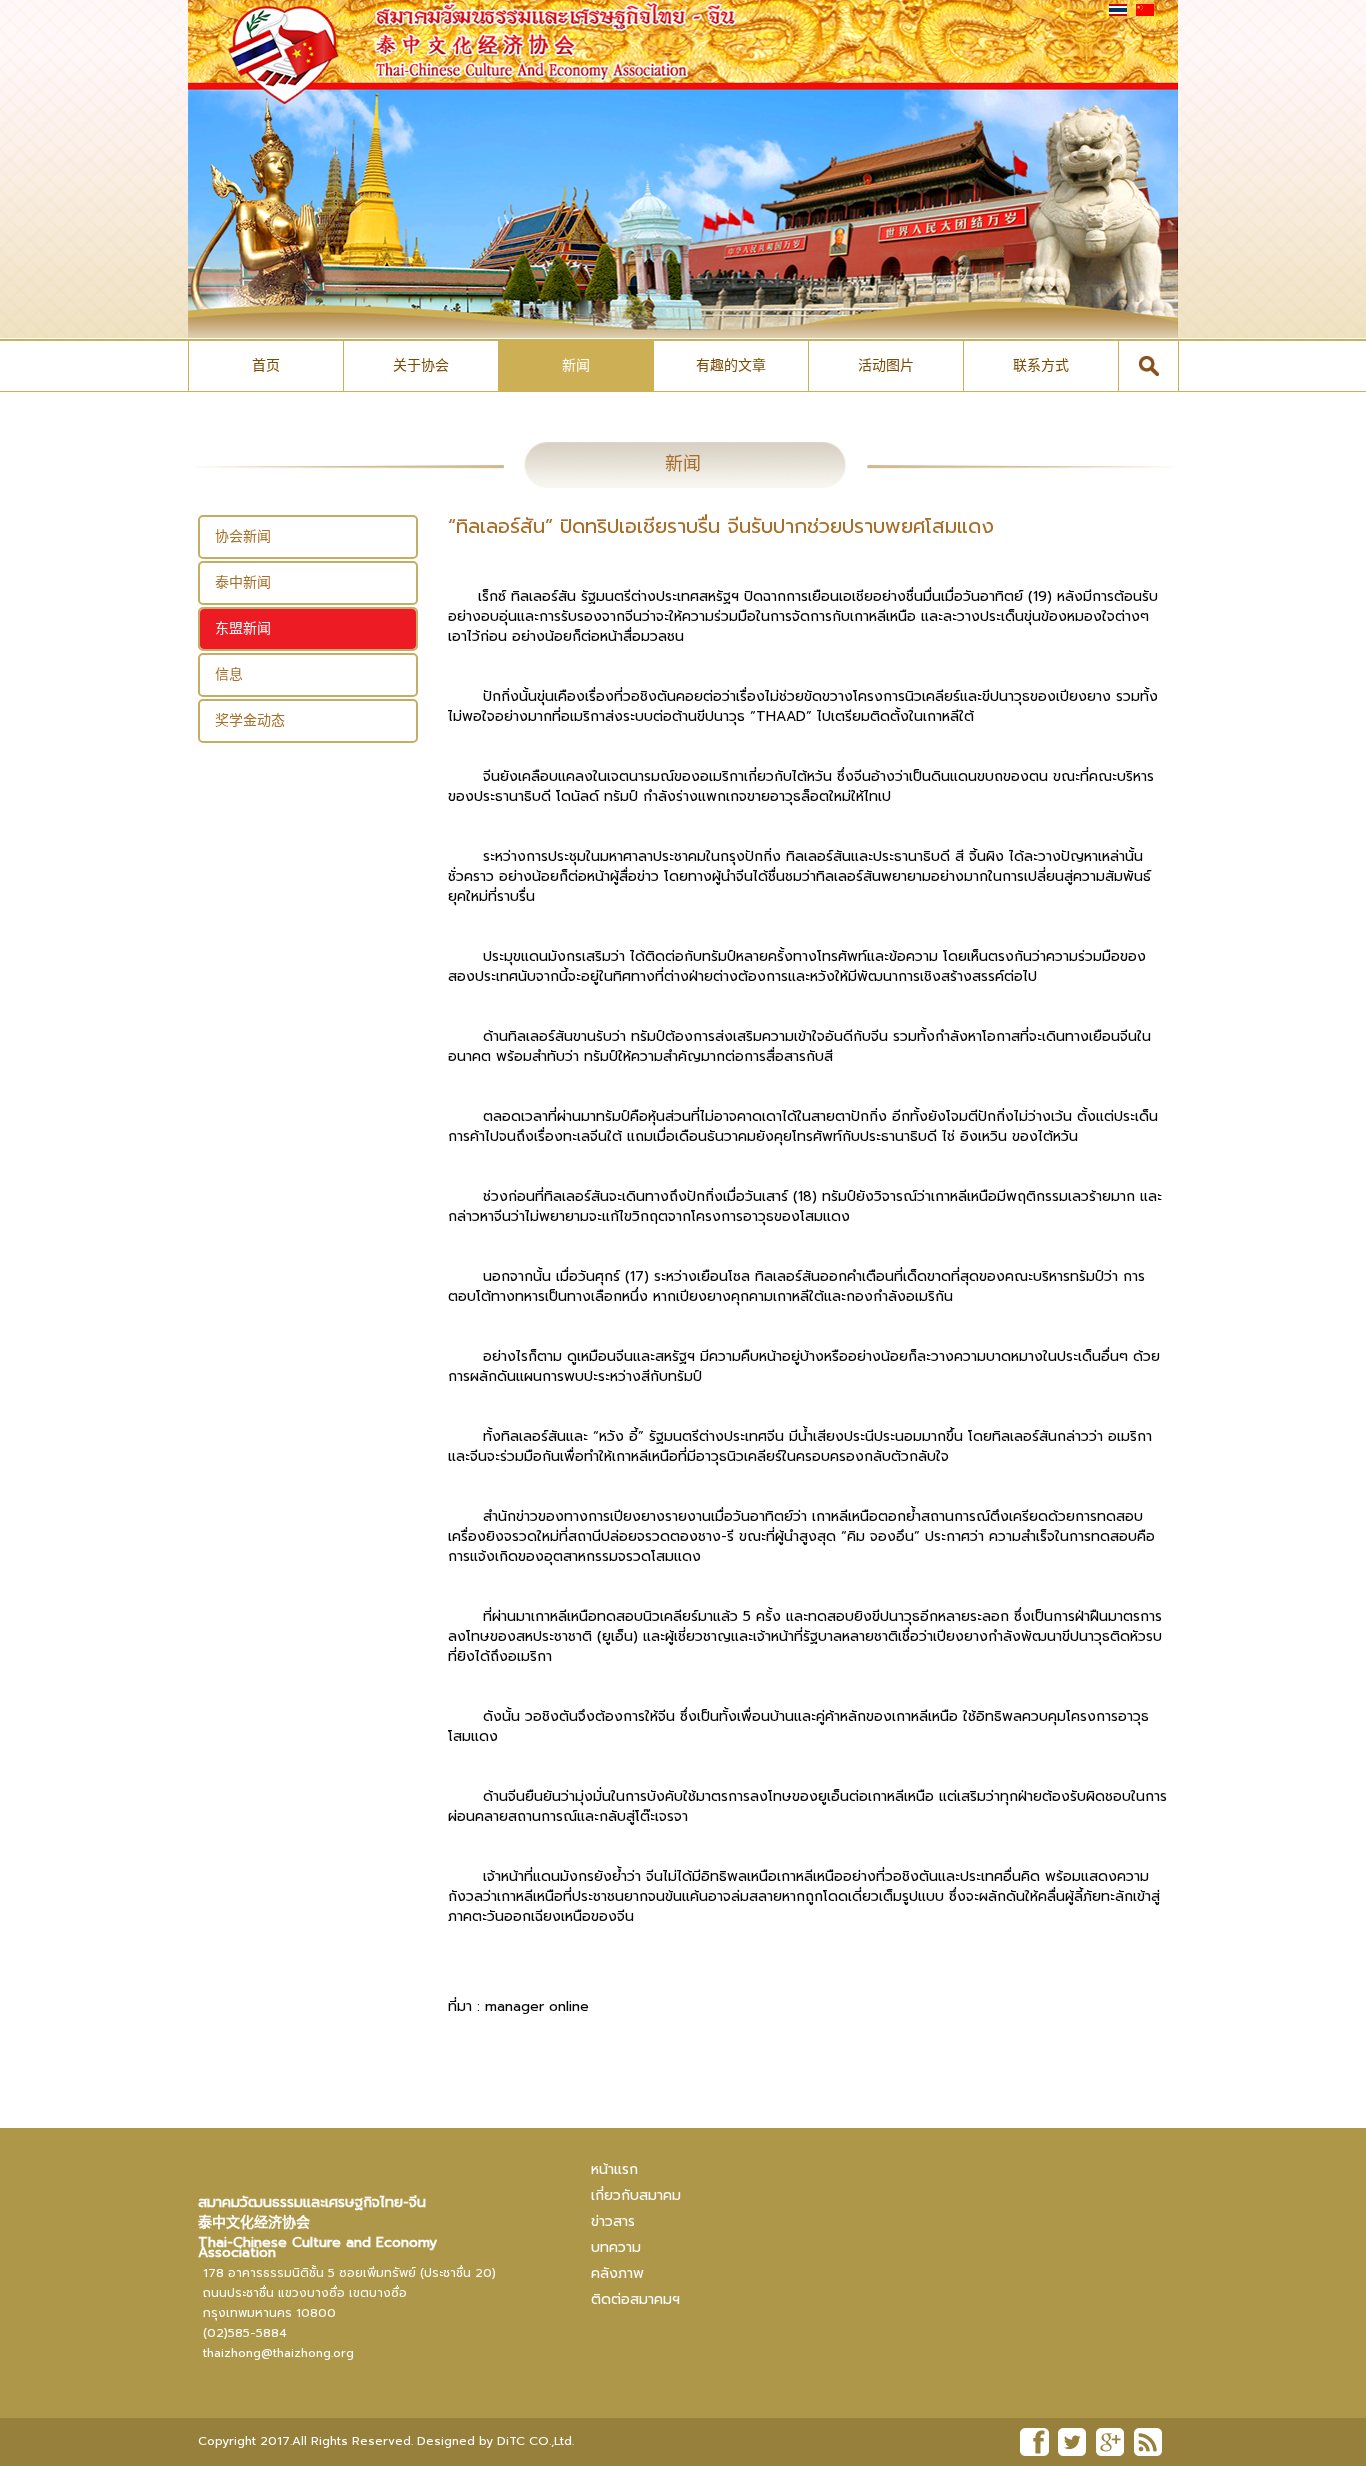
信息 (229, 674)
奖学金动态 (250, 720)
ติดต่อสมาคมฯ (635, 2299)
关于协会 (421, 365)
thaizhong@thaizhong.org (278, 2353)
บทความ (616, 2247)
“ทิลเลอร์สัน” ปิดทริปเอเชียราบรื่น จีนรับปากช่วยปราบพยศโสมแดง (721, 526)
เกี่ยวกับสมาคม (636, 2195)
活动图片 (886, 365)
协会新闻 (243, 536)
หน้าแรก (614, 2169)
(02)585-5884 (245, 2333)
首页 (266, 365)
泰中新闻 (243, 582)
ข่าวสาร (613, 2221)
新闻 (576, 365)
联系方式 (1041, 365)
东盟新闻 (243, 628)
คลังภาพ (617, 2273)
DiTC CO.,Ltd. (535, 2441)
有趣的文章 (731, 365)
